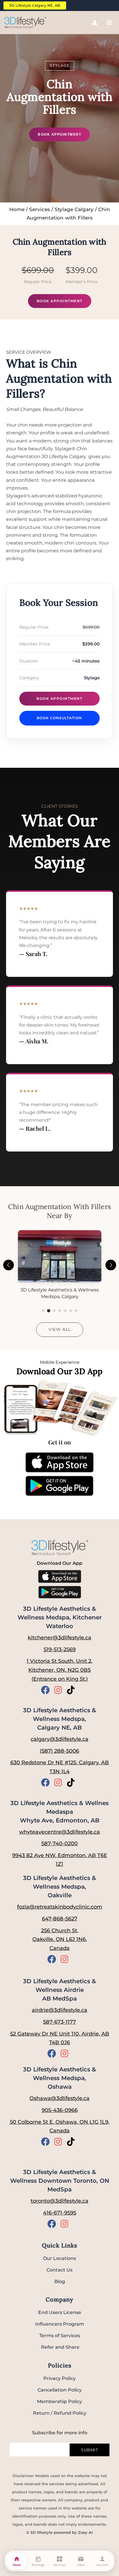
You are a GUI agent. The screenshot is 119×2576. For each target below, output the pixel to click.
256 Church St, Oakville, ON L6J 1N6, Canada (60, 1939)
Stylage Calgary (74, 209)
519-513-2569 (60, 1649)
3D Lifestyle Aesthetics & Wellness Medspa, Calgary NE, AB (59, 1719)
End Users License (60, 2312)
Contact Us (59, 2270)
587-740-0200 (59, 1844)
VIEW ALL (60, 1329)
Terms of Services (60, 2336)
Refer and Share (60, 2347)
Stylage (60, 66)
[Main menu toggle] (109, 23)
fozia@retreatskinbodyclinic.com (60, 1907)
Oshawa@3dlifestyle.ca (59, 2098)
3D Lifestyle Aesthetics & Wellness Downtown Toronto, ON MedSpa (60, 2181)
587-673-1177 (59, 2022)
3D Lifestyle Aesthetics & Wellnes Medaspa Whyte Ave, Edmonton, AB (59, 1812)
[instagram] (59, 1690)
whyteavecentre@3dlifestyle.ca (59, 1832)
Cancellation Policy (60, 2390)
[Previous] (9, 1265)
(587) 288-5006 (59, 1751)
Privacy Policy (59, 2378)
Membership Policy (59, 2401)
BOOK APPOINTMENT (59, 134)
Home (17, 209)
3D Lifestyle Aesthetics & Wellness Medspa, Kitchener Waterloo (60, 1617)
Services (40, 209)
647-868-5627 (60, 1919)
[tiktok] (72, 1690)
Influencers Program (60, 2324)
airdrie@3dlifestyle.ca (59, 2010)
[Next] (111, 1265)
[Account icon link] (95, 23)
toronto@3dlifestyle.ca (59, 2201)
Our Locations (59, 2258)
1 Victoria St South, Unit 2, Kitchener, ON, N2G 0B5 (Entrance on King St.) (59, 1670)
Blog (60, 2281)
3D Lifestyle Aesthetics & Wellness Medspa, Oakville (59, 1887)
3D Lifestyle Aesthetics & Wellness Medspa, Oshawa (59, 2078)
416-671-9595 (60, 2213)
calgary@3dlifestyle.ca (59, 1739)
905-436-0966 (60, 2110)
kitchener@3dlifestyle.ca (59, 1638)
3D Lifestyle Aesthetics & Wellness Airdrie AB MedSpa (59, 1990)
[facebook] (47, 1690)
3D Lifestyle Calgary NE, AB (35, 5)
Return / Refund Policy (60, 2413)
